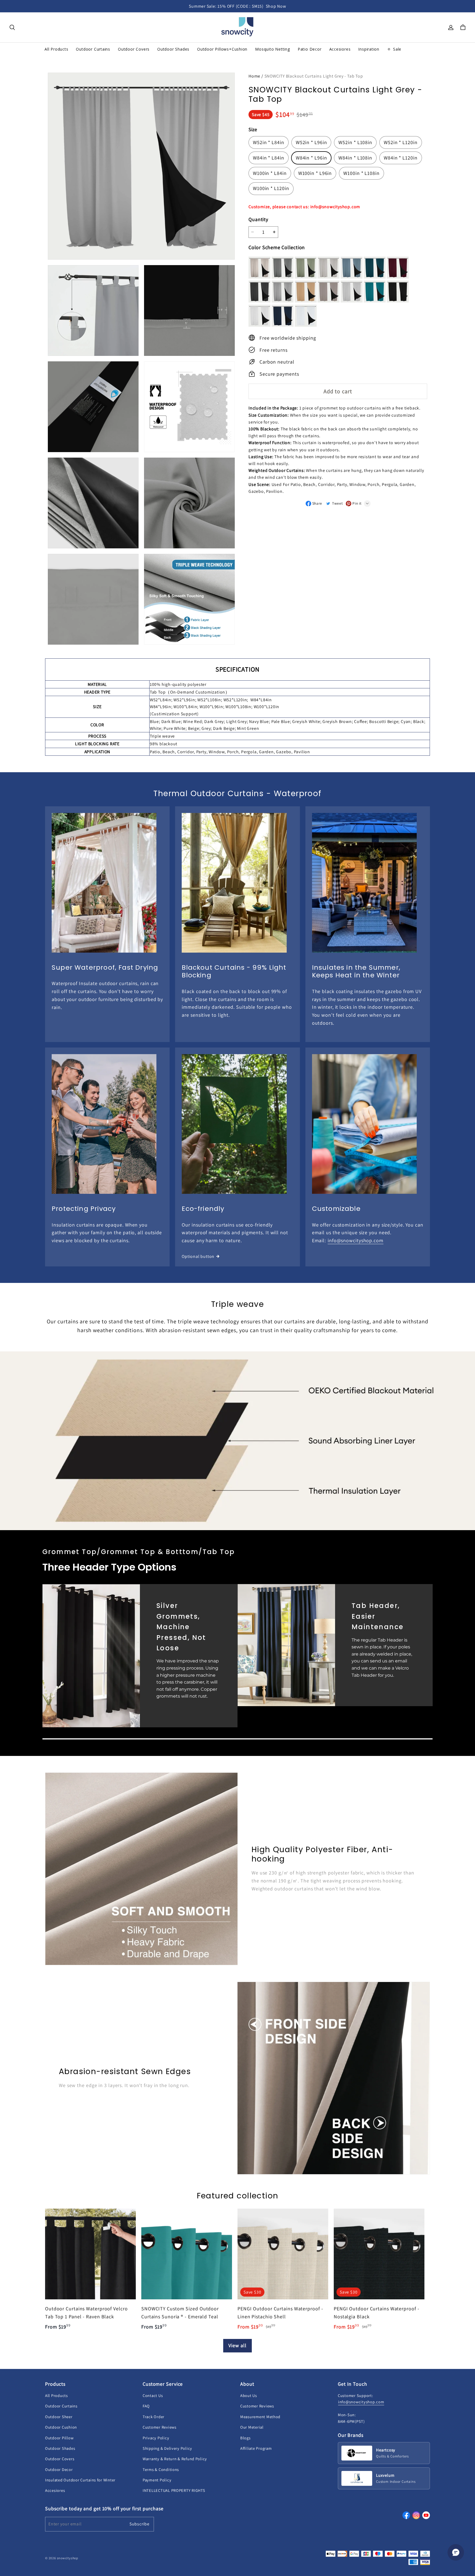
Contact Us (153, 2395)
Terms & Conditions (161, 2469)
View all (237, 2345)
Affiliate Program (256, 2448)
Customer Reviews (160, 2427)
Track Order (154, 2417)
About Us (249, 2395)
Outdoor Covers (60, 2459)
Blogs (245, 2438)
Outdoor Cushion (61, 2427)
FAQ (146, 2406)
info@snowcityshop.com (356, 1240)
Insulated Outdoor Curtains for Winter (80, 2480)
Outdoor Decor (59, 2469)
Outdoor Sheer (59, 2417)
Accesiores (55, 2490)
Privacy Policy (156, 2438)
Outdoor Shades (60, 2448)
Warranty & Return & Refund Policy (175, 2459)
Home (254, 76)
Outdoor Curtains (61, 2406)
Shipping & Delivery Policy (167, 2448)
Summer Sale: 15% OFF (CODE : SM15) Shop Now (237, 6)
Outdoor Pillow (59, 2438)
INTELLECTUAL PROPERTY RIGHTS (174, 2490)
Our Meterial (252, 2427)
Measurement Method (260, 2417)
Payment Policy (157, 2480)
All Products (56, 2395)
